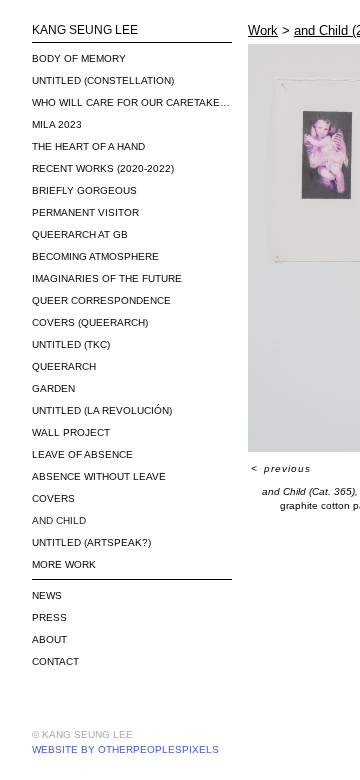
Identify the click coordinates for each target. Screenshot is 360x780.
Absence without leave (99, 476)
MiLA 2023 (57, 124)
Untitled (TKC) (71, 344)
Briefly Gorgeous (84, 190)
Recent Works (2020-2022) (103, 168)
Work (263, 30)
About (49, 639)
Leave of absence (82, 454)
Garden (53, 388)
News (47, 595)
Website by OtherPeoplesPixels (125, 749)
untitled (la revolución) (102, 410)
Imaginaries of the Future (107, 278)
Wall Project (71, 432)
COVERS (53, 498)
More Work (64, 564)
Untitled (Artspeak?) (91, 542)
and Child (59, 520)
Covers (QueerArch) (90, 322)
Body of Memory (79, 58)
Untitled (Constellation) (103, 80)
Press (49, 617)
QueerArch (64, 366)
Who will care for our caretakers (132, 102)
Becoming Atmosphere (95, 256)
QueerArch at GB (80, 234)
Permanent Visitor (85, 212)
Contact (55, 661)
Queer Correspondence (101, 300)
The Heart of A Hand (88, 146)
